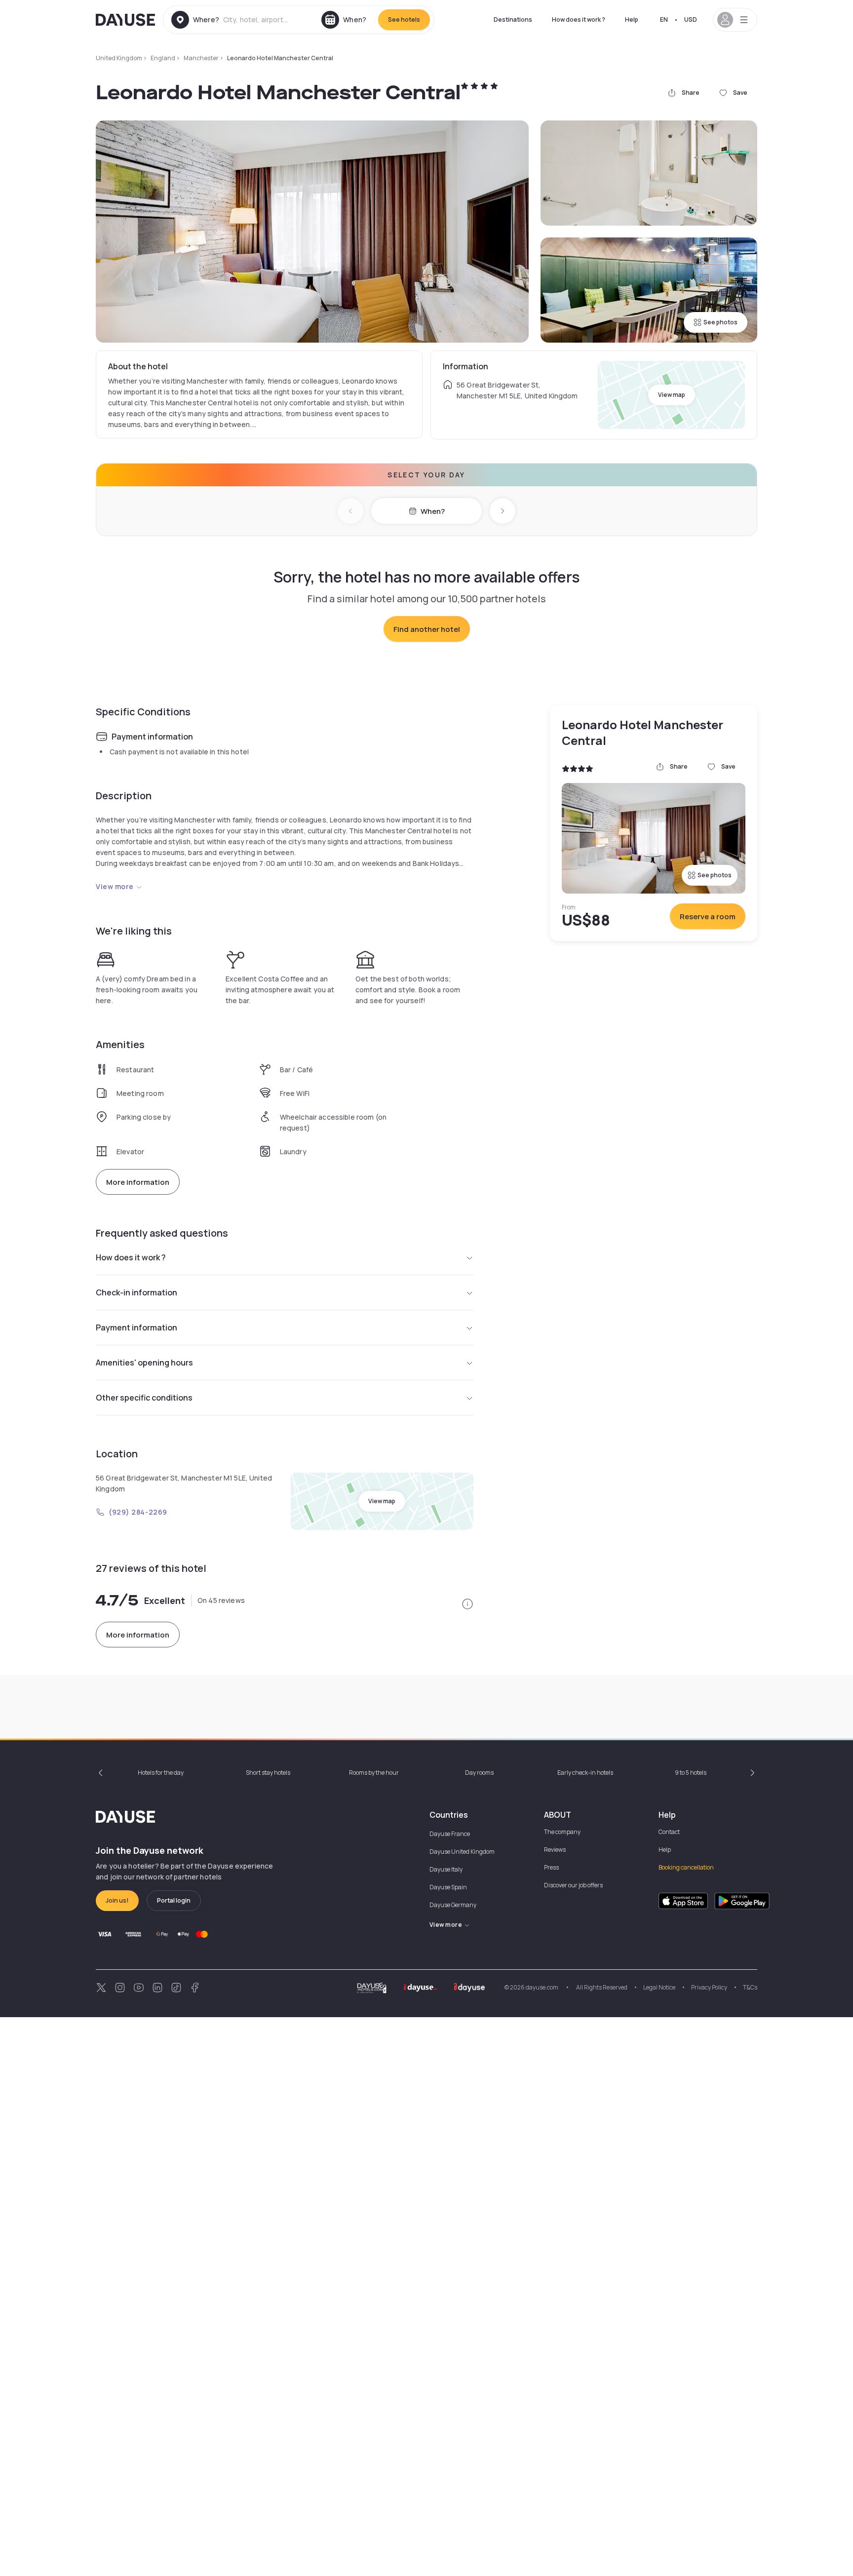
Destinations (513, 20)
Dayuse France (450, 1834)
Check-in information (136, 1292)
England (163, 58)
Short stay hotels (268, 1773)
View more (115, 886)
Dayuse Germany (453, 1905)
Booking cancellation (686, 1867)
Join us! (117, 1900)
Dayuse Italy (446, 1869)
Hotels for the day (161, 1773)
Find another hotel (427, 629)
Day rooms (479, 1773)
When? (433, 511)
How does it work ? (579, 20)
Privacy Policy (709, 1987)
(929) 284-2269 (138, 1512)
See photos (720, 322)
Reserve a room (708, 917)
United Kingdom (119, 58)
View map (672, 395)
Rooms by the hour (374, 1773)
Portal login (174, 1900)
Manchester (201, 58)
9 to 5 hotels (691, 1773)
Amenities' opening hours (144, 1363)
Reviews (555, 1850)
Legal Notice (659, 1987)
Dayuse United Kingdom (462, 1852)
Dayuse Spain (448, 1887)
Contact (669, 1832)
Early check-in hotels (585, 1773)
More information (138, 1182)
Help (632, 20)
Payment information (136, 1327)
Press (551, 1867)
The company (562, 1832)
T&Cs (750, 1987)
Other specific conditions (144, 1398)
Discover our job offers (573, 1885)
